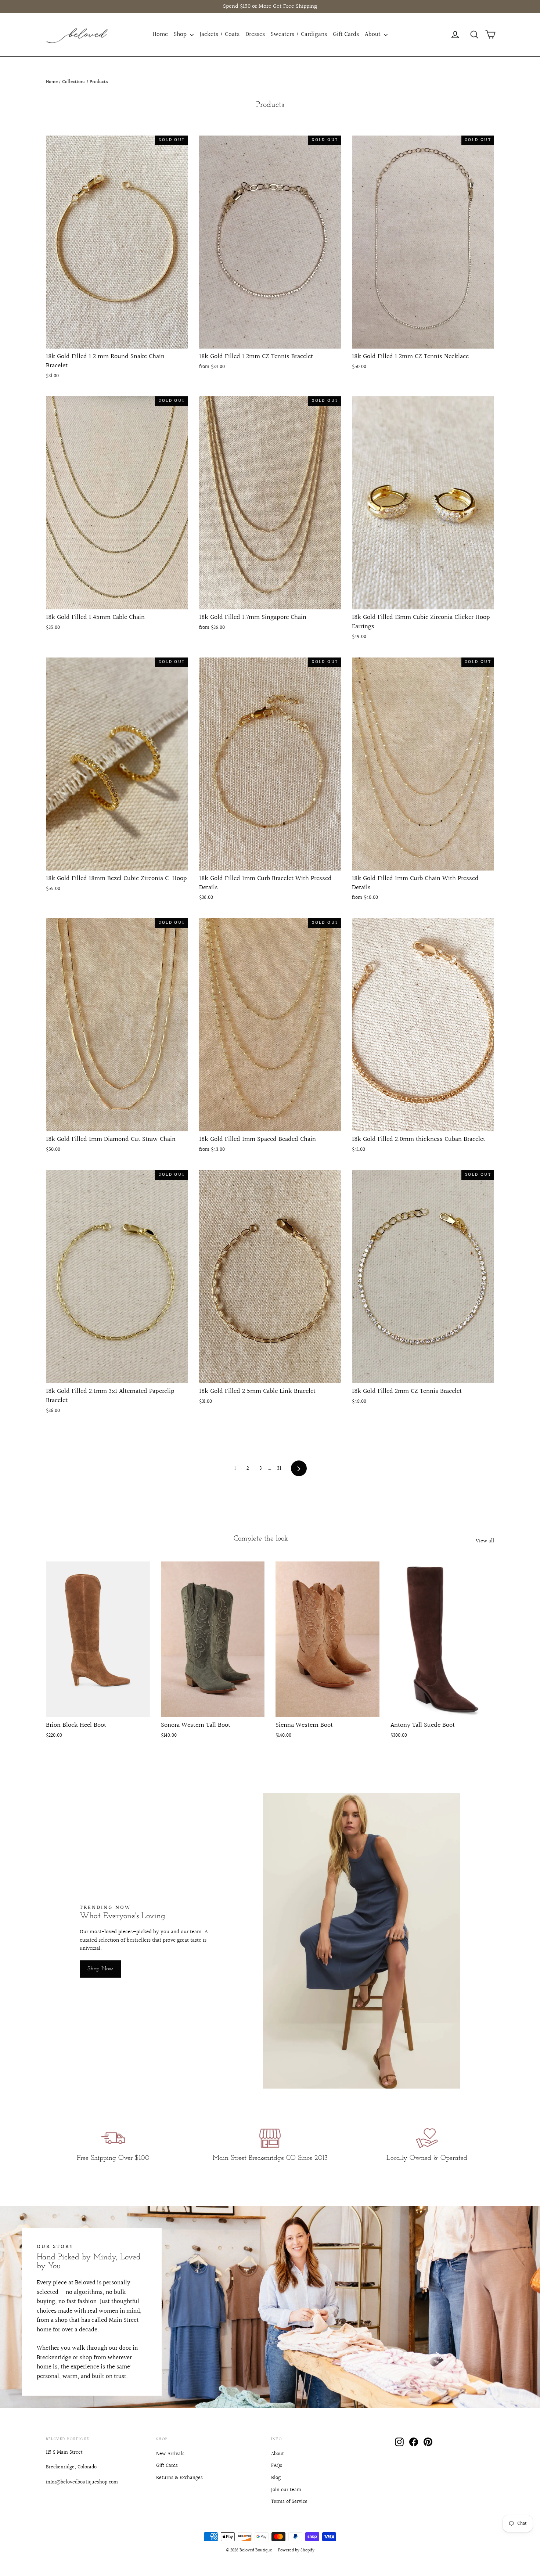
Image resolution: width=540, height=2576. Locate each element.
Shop (181, 34)
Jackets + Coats (219, 34)
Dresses (255, 34)
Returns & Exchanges (179, 2478)
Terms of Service (289, 2502)
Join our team (286, 2490)
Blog (276, 2478)
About (373, 34)
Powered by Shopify (296, 2550)
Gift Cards (346, 34)
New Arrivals (170, 2454)
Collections (74, 82)
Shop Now (100, 1969)
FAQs (277, 2466)
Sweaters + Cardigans (299, 34)
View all (485, 1541)
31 (279, 1468)
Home (160, 34)
